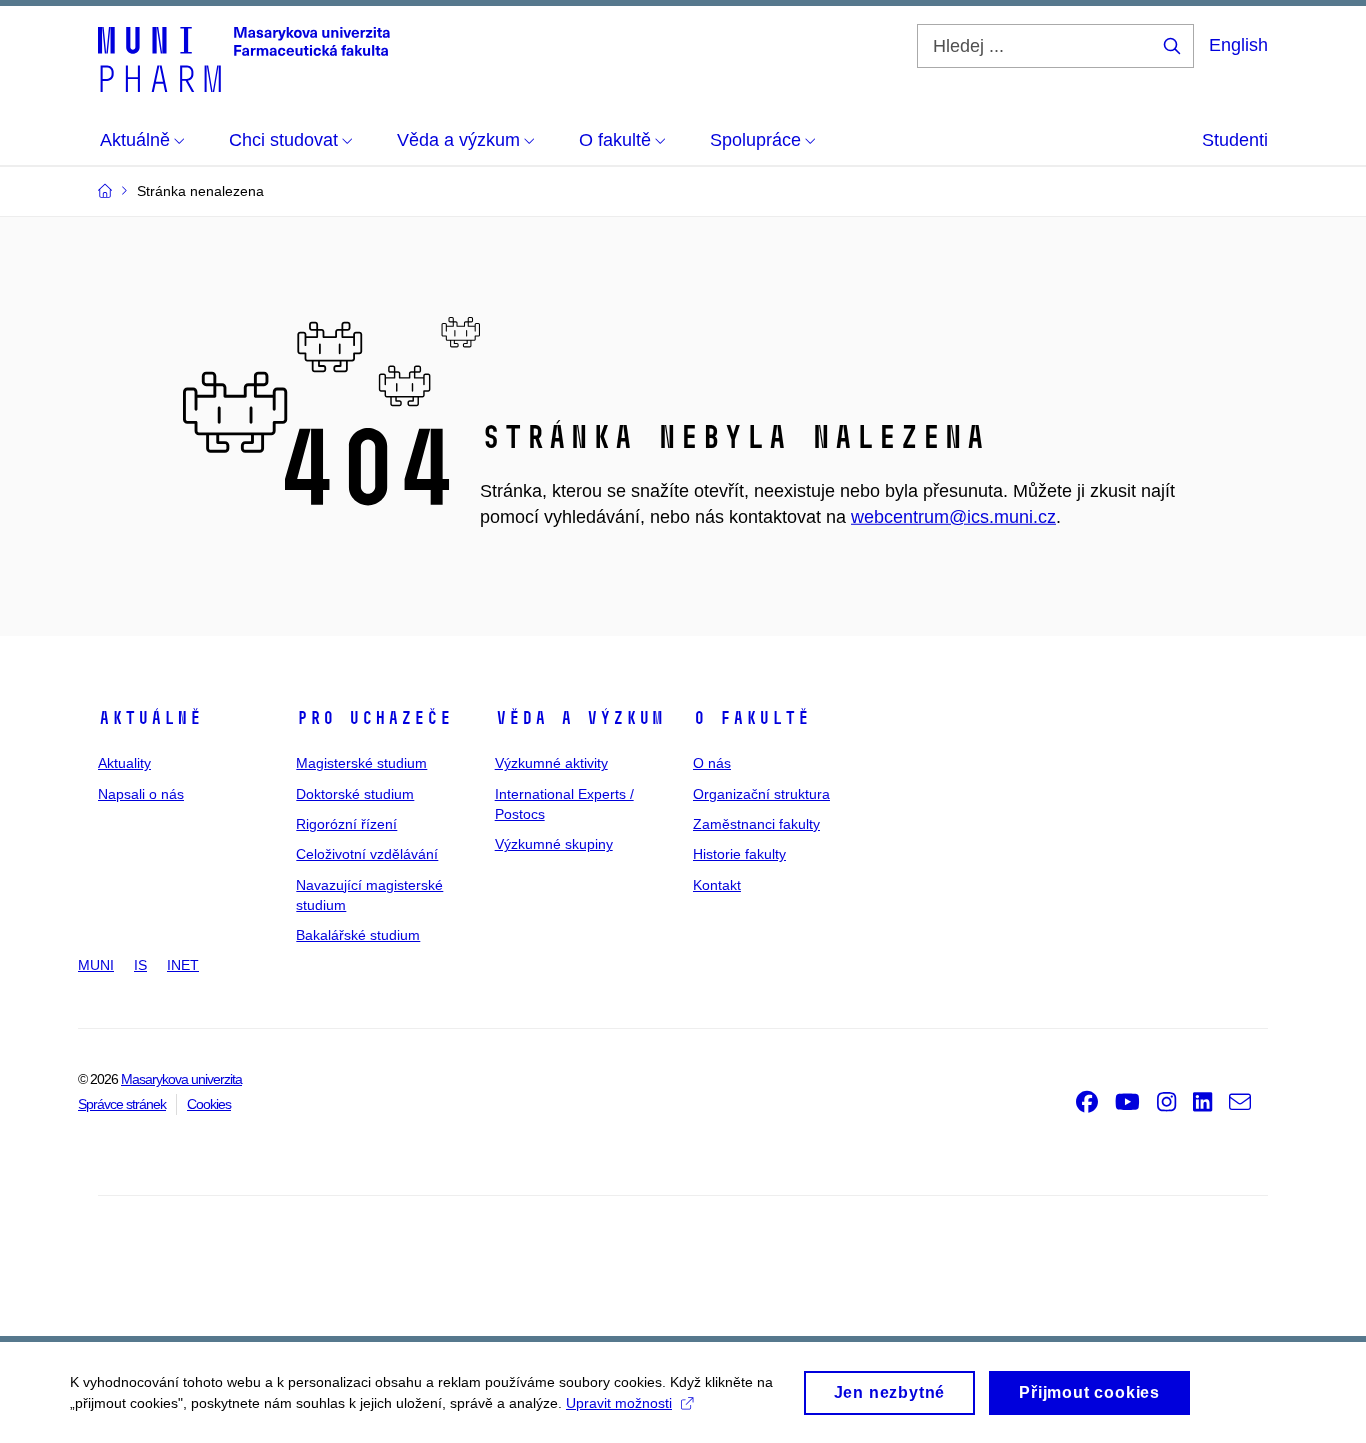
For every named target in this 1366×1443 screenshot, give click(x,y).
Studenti (1235, 140)
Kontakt (717, 885)
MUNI (96, 965)
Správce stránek (122, 1104)
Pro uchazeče (374, 718)
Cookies (209, 1104)
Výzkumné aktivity (551, 763)
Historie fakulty (739, 854)
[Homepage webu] (244, 58)
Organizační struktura (761, 794)
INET (183, 965)
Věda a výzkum (579, 718)
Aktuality (124, 763)
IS (140, 965)
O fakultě (751, 718)
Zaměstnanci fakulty (756, 824)
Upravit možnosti (619, 1403)
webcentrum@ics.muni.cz (953, 517)
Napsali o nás (141, 794)
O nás (712, 763)
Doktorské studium (355, 794)
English (1238, 45)
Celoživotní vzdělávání (367, 854)
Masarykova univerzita (181, 1079)
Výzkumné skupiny (554, 844)
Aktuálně (150, 718)
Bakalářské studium (358, 935)
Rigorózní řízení (346, 824)
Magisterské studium (361, 763)
